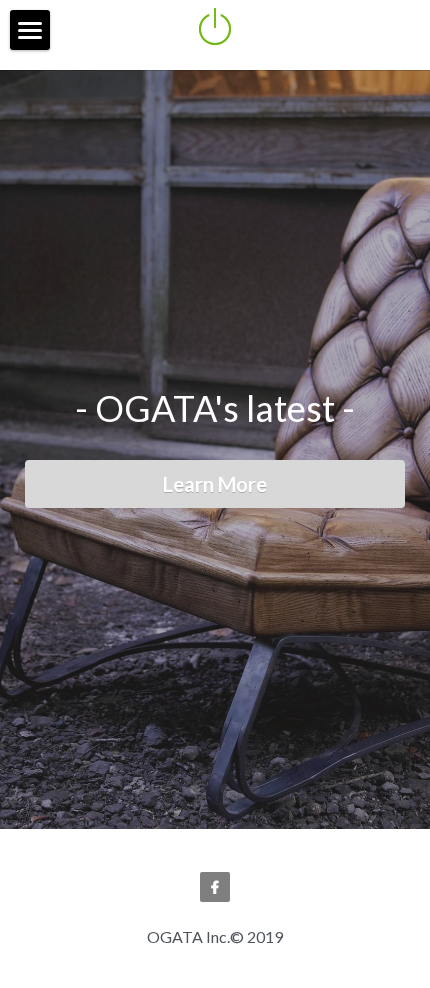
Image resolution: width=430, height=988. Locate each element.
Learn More (215, 498)
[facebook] (215, 915)
